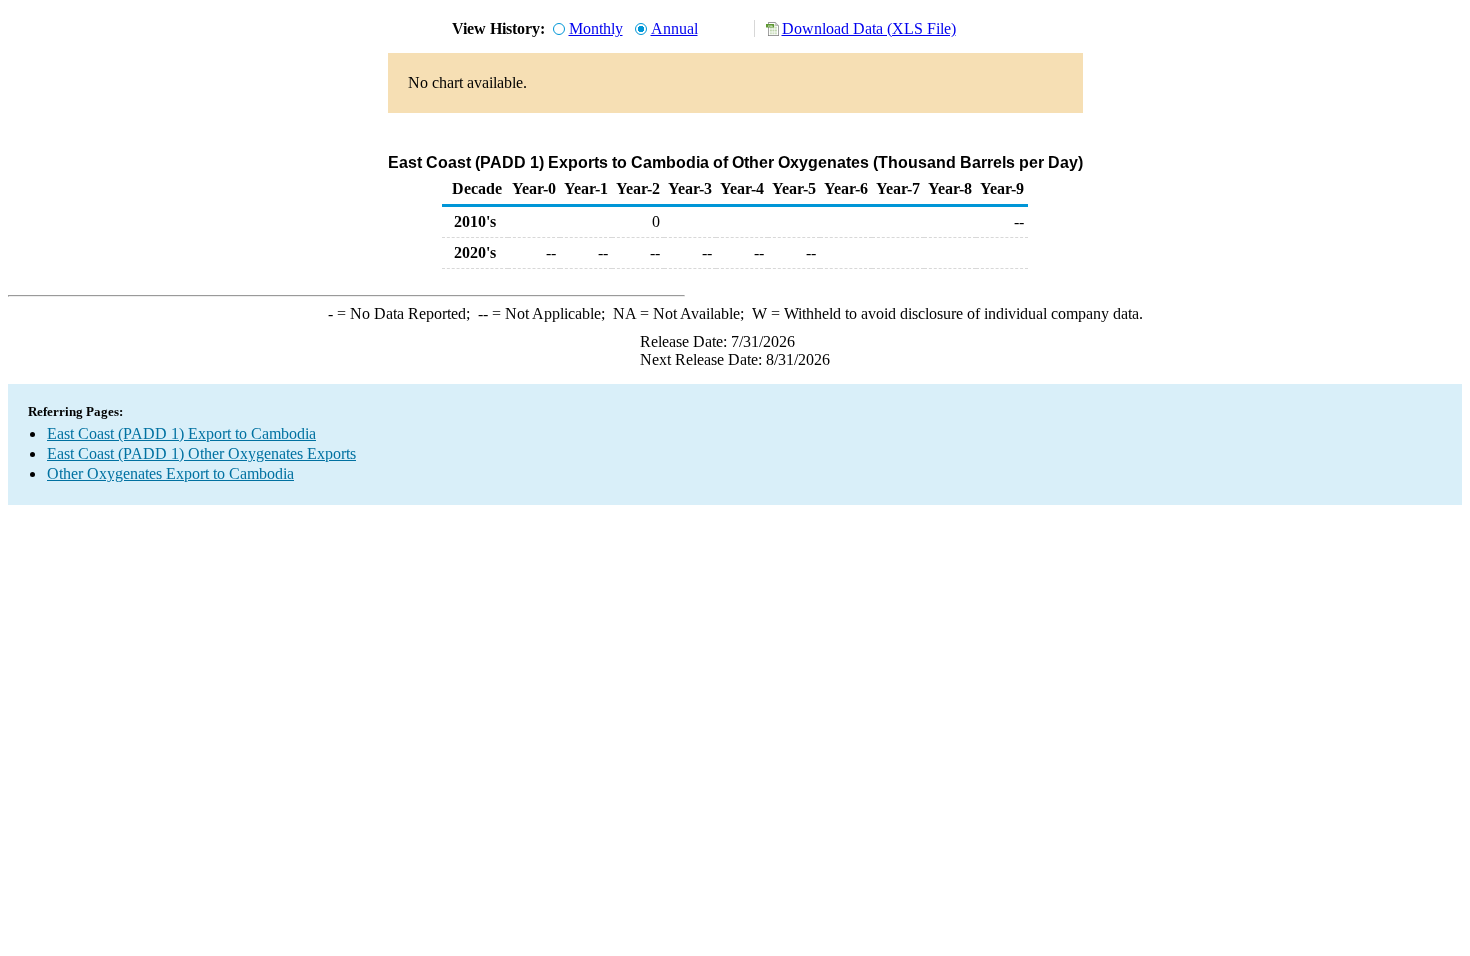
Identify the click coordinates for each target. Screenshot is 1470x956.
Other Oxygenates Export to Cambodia (170, 473)
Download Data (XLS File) (869, 28)
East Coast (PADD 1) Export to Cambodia (181, 433)
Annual (674, 28)
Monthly (596, 28)
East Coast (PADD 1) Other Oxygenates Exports (201, 453)
